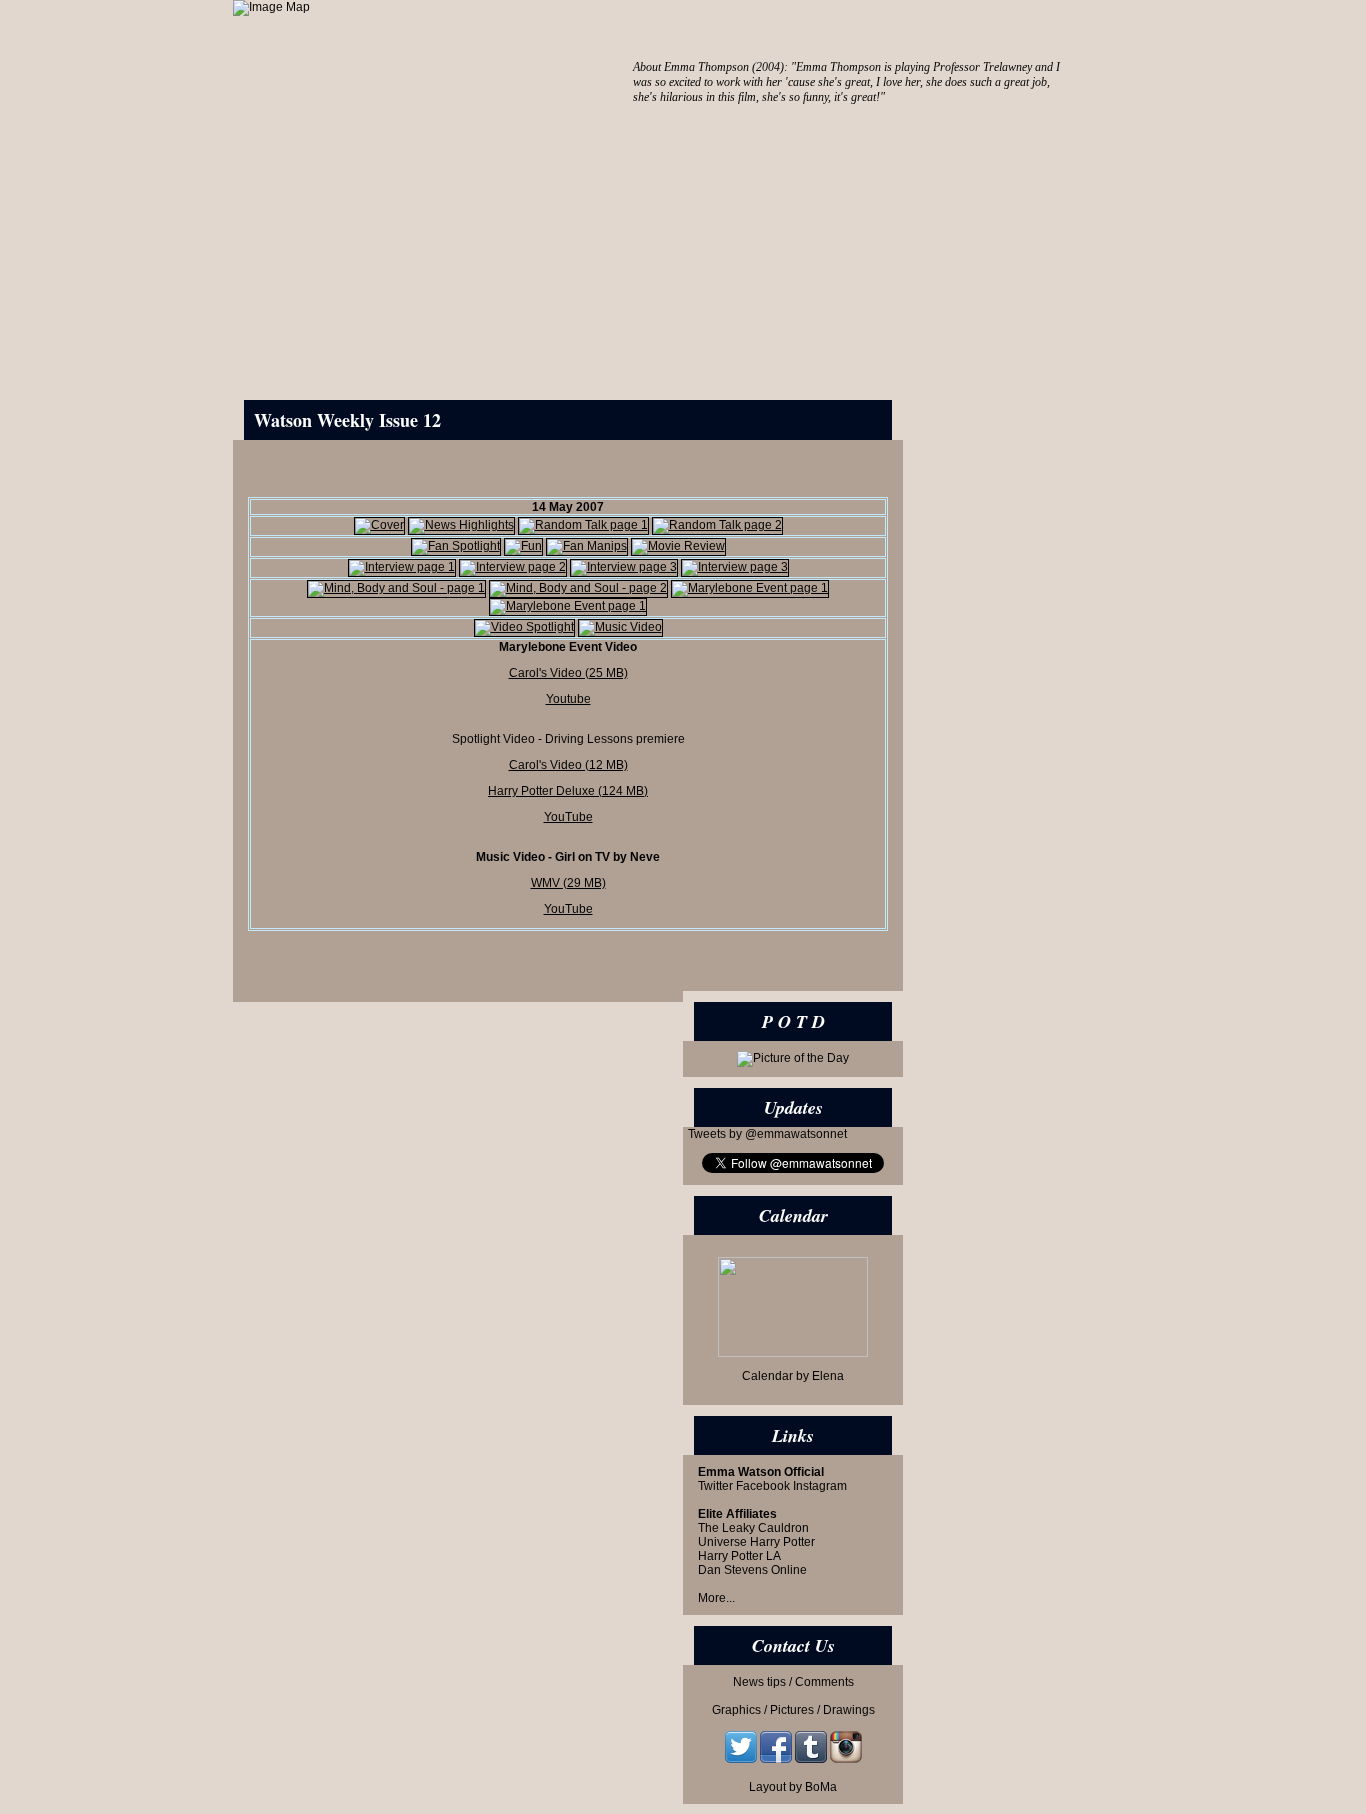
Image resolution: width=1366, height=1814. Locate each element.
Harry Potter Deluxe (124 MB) (568, 791)
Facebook (763, 1486)
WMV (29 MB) (568, 883)
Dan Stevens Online (752, 1570)
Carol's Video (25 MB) (568, 673)
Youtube (568, 699)
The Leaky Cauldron (753, 1528)
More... (716, 1598)
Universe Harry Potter (756, 1542)
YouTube (568, 817)
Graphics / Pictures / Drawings (793, 1710)
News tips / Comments (793, 1682)
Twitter (715, 1486)
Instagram (820, 1486)
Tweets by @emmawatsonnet (767, 1134)
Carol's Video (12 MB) (568, 765)
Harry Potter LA (739, 1556)
